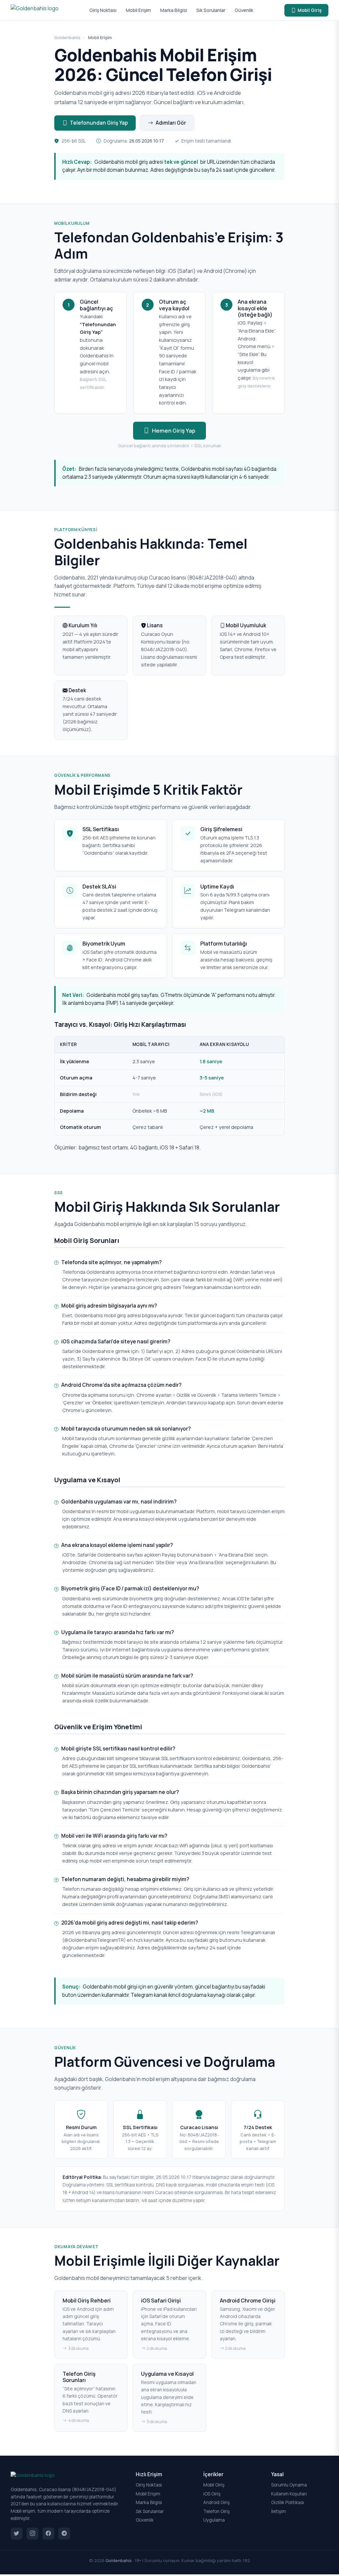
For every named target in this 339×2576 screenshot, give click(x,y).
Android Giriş (217, 2502)
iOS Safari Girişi (161, 2300)
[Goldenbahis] (35, 10)
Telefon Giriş (217, 2511)
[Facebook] (48, 2534)
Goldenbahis (67, 37)
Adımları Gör (171, 123)
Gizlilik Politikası (288, 2502)
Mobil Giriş (310, 10)
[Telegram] (64, 2534)
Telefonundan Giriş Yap (99, 123)
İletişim (279, 2511)
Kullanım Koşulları (289, 2494)
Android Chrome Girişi (248, 2300)
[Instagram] (32, 2534)
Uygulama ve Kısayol (167, 2374)
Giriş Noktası (103, 10)
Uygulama (214, 2520)
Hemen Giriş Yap (174, 430)
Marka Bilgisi (174, 10)
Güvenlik (244, 10)
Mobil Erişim (138, 10)
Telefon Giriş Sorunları (79, 2377)
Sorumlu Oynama (289, 2485)
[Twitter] (17, 2534)
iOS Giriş (212, 2494)
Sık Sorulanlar (211, 10)
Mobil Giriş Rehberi (87, 2300)
